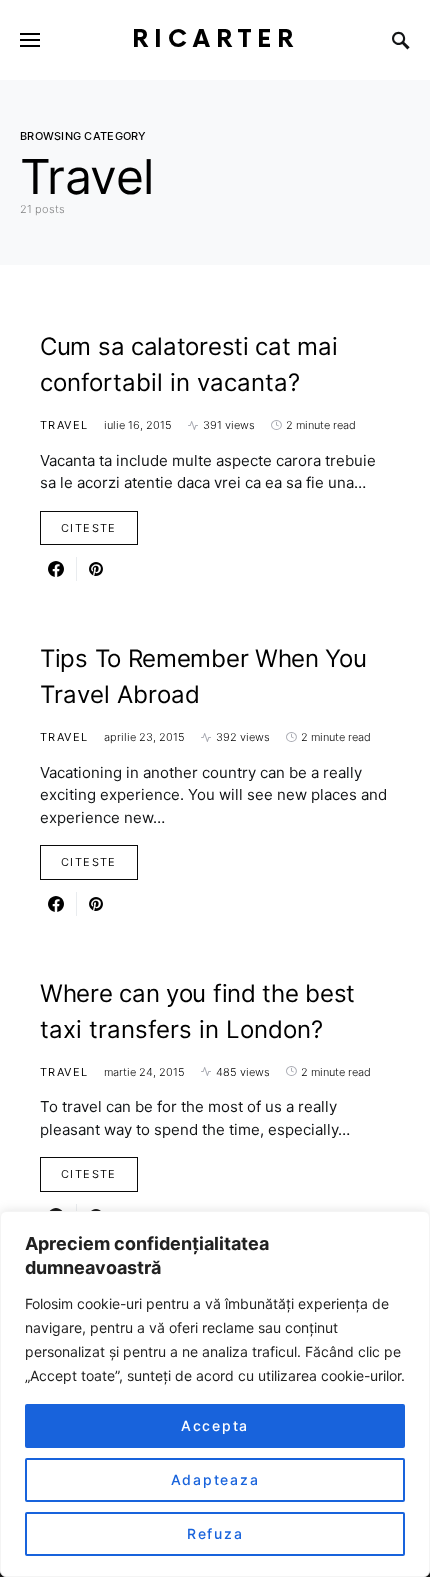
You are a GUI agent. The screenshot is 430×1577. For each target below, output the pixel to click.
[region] (215, 1394)
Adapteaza (215, 1479)
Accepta (215, 1425)
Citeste (89, 528)
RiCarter (215, 39)
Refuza (215, 1533)
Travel (64, 425)
